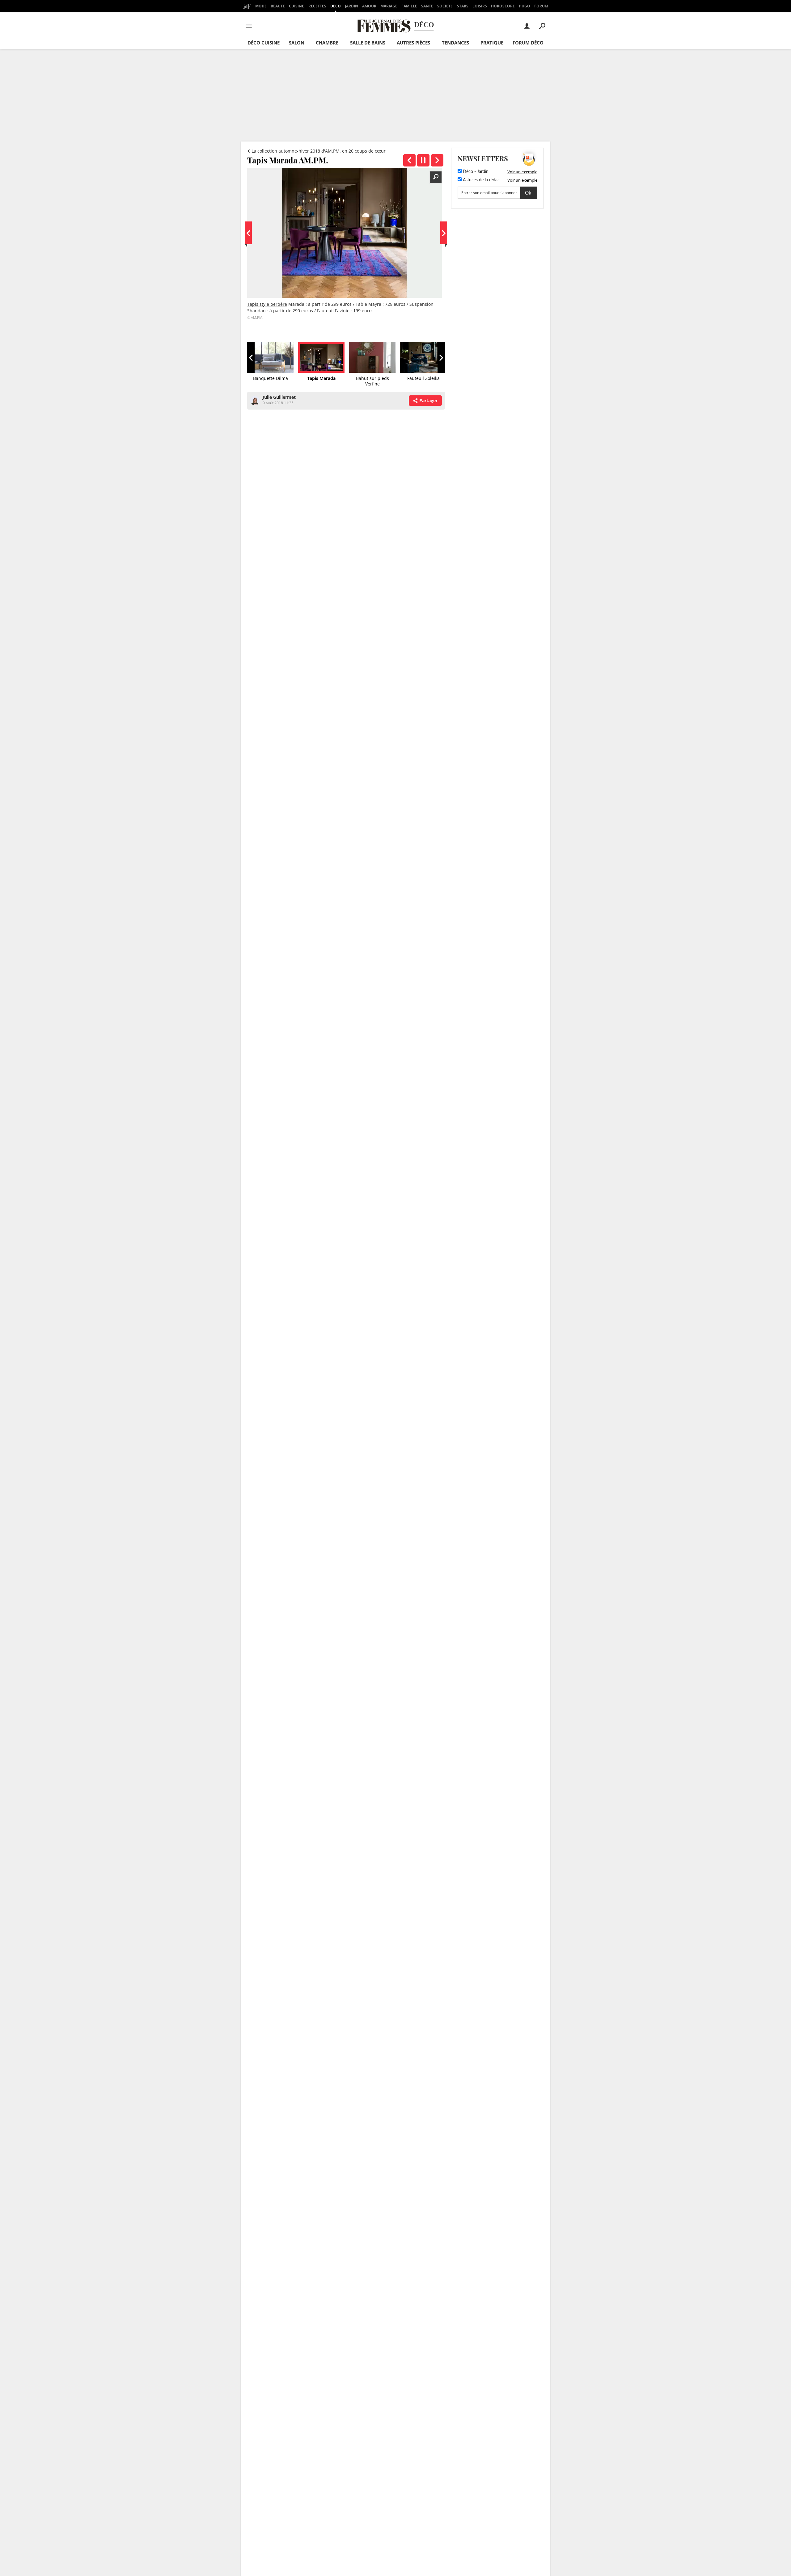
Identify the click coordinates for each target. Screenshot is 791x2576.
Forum (541, 6)
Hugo (525, 6)
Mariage (389, 6)
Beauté (278, 6)
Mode (261, 6)
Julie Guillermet (279, 397)
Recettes (317, 6)
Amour (369, 6)
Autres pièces (413, 43)
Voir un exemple (522, 172)
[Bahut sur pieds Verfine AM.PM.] (437, 160)
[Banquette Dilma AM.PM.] (409, 160)
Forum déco (528, 43)
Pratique (492, 43)
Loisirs (480, 6)
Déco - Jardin (475, 172)
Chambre (327, 43)
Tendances (455, 43)
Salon (297, 43)
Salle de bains (368, 43)
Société (445, 6)
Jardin (351, 6)
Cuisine (296, 6)
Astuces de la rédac (481, 180)
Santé (427, 6)
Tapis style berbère (267, 304)
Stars (463, 6)
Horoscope (503, 6)
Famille (409, 6)
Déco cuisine (264, 43)
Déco (336, 6)
